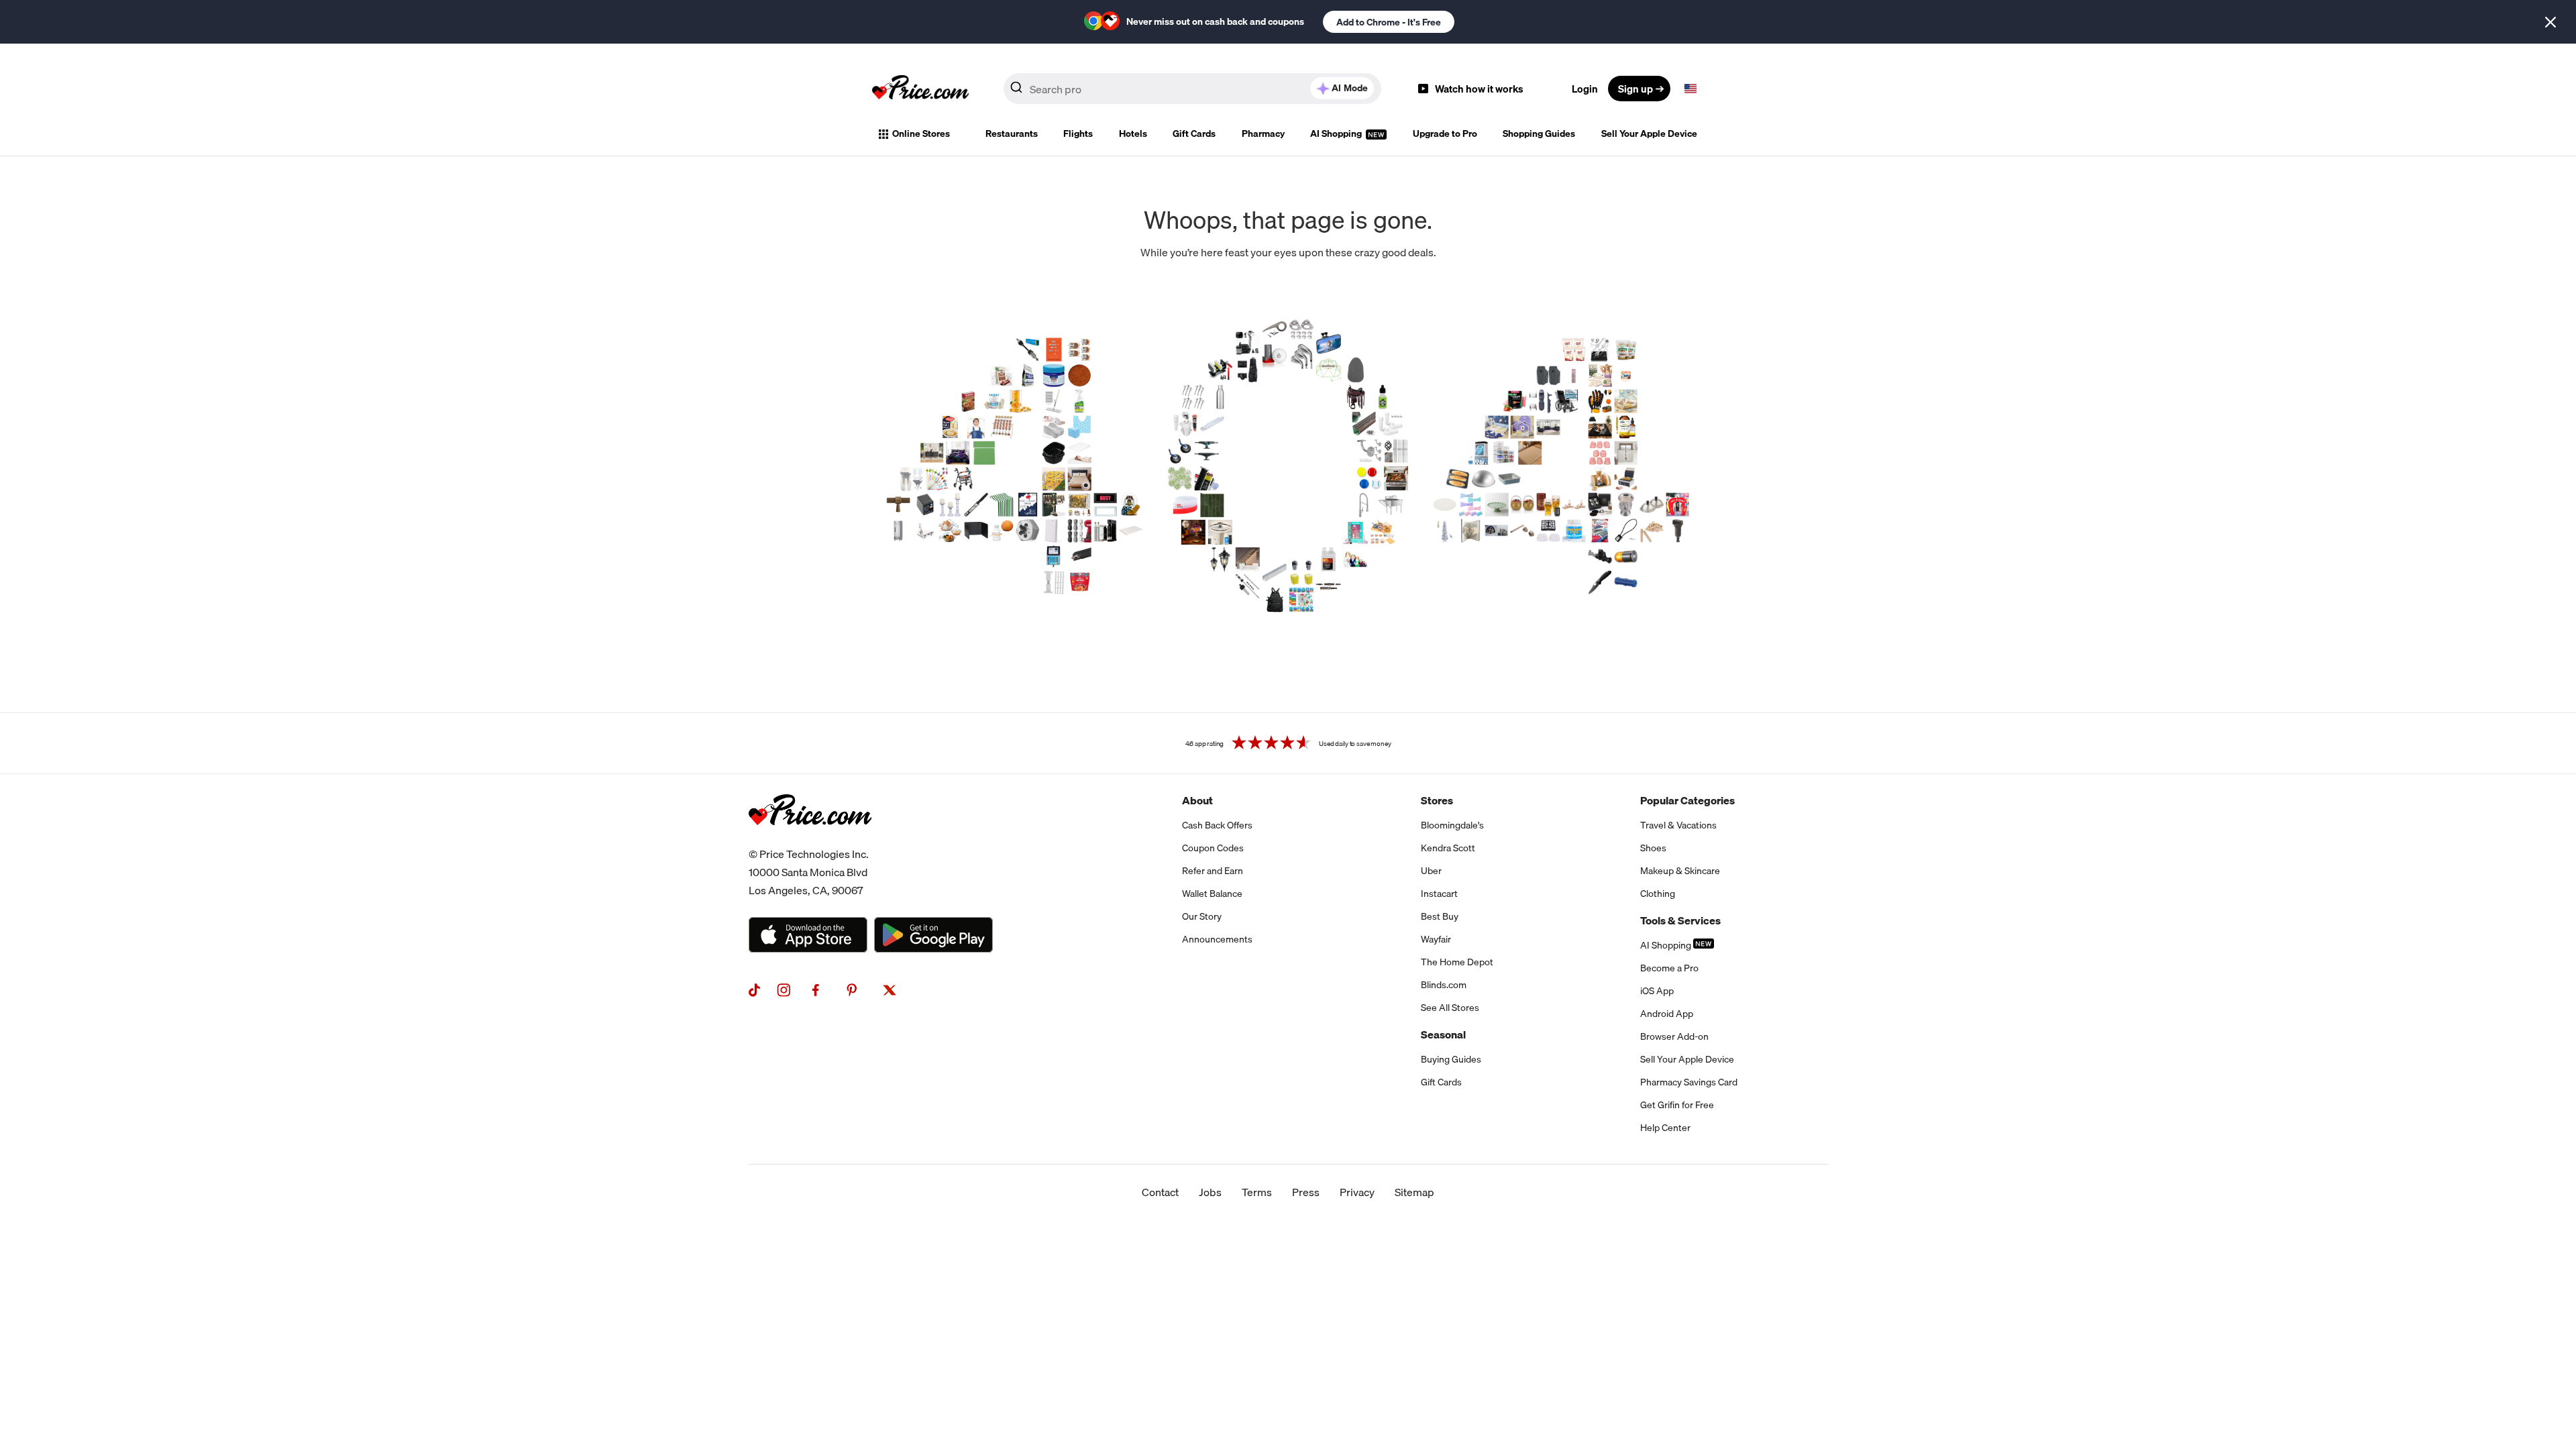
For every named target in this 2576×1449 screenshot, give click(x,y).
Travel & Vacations (1678, 825)
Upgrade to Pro (1445, 133)
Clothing (1658, 894)
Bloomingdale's (1452, 825)
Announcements (1217, 939)
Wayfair (1436, 939)
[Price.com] (810, 840)
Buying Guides (1451, 1059)
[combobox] (1192, 89)
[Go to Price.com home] (920, 89)
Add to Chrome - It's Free (1389, 22)
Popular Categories (1687, 800)
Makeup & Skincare (1680, 871)
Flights (1078, 133)
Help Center (1665, 1128)
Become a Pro (1669, 968)
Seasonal (1443, 1034)
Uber (1431, 871)
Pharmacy (1263, 133)
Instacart (1439, 894)
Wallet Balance (1212, 894)
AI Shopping (1337, 133)
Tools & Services (1680, 920)
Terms (1257, 1192)
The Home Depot (1457, 962)
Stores (1437, 800)
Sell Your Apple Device (1649, 133)
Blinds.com (1444, 985)
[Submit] (1016, 91)
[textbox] (1690, 89)
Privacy (1357, 1192)
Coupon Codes (1213, 848)
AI (1350, 88)
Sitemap (1414, 1192)
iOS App (1657, 991)
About (1197, 800)
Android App (1667, 1014)
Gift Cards (1194, 133)
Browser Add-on (1674, 1036)
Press (1306, 1192)
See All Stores (1450, 1008)
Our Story (1202, 916)
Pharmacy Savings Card (1689, 1082)
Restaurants (1012, 133)
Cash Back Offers (1217, 825)
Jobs (1210, 1192)
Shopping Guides (1539, 133)
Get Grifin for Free (1677, 1105)
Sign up (1635, 89)
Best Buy (1440, 916)
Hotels (1133, 133)
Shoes (1653, 848)
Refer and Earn (1213, 871)
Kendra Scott (1448, 848)
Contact (1160, 1192)
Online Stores (921, 133)
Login (1585, 89)
